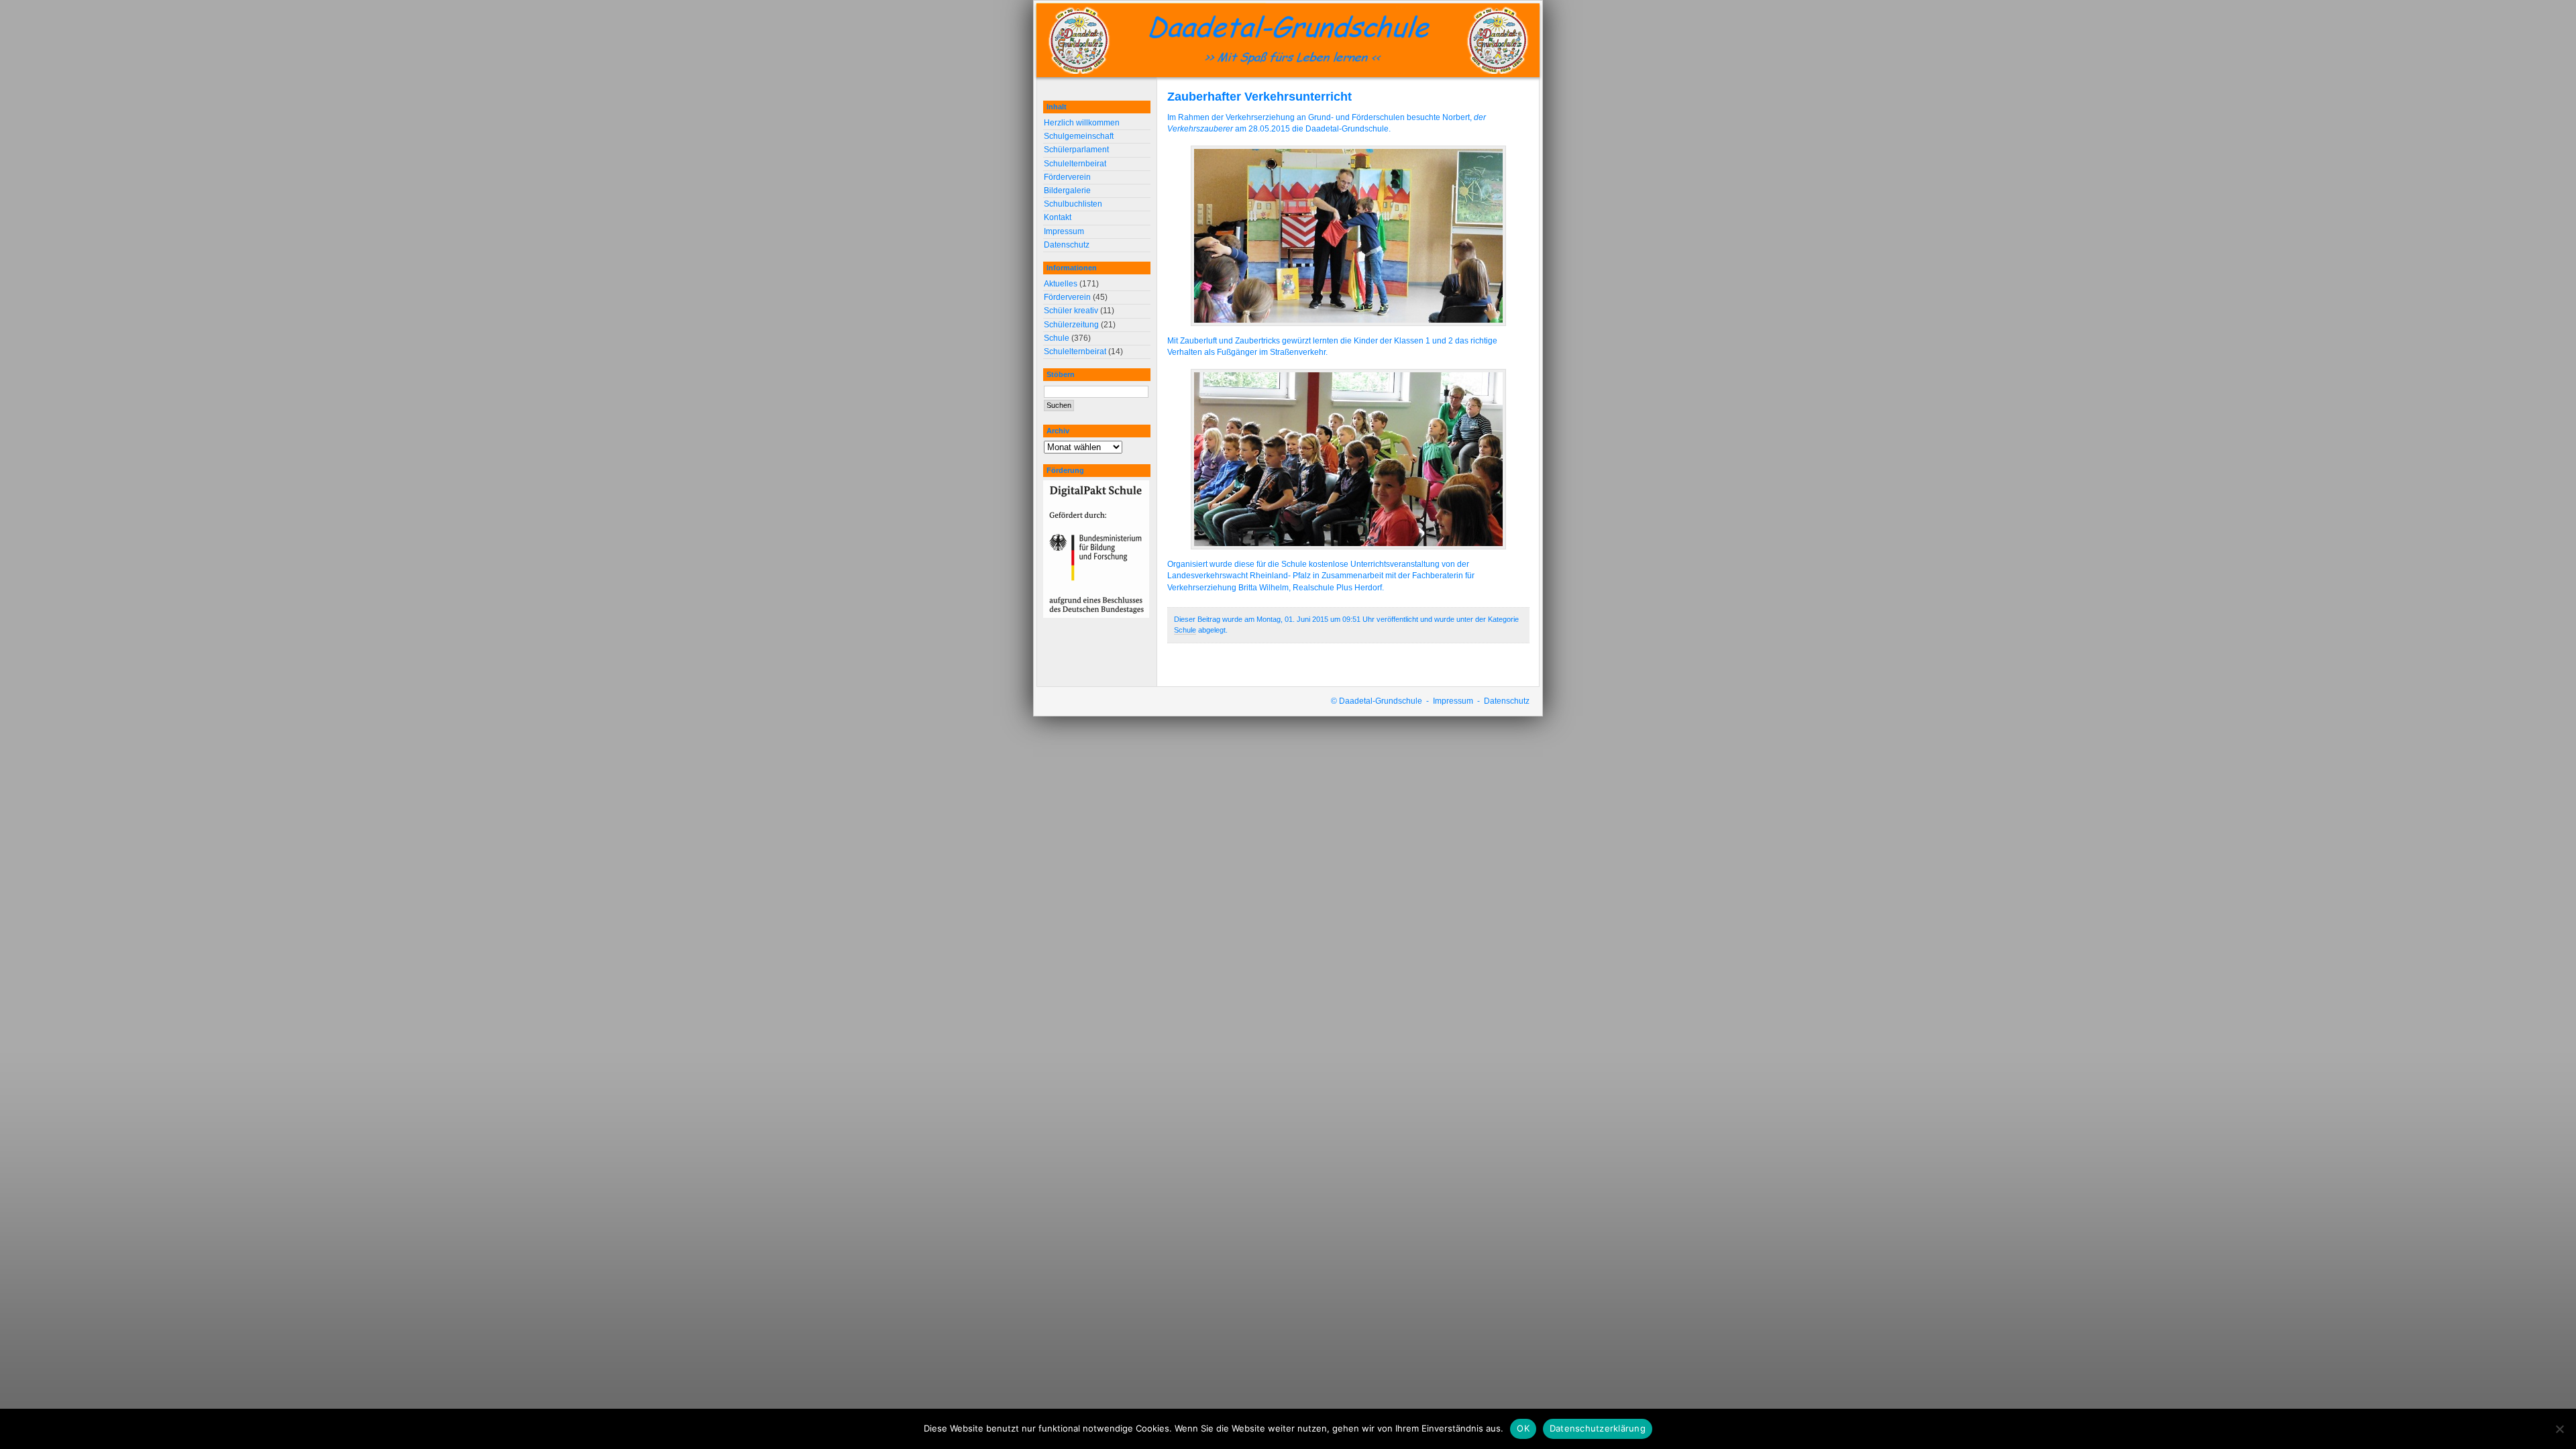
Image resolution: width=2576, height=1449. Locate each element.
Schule (1185, 630)
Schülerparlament (1076, 150)
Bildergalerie (1067, 191)
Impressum (1064, 231)
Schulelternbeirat (1075, 164)
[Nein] (2559, 1429)
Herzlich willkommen (1082, 123)
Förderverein (1067, 177)
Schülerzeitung (1071, 325)
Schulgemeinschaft (1079, 136)
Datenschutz (1067, 245)
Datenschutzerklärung (1598, 1428)
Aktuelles (1061, 284)
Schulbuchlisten (1073, 204)
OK (1523, 1428)
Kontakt (1058, 217)
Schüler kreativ (1071, 311)
